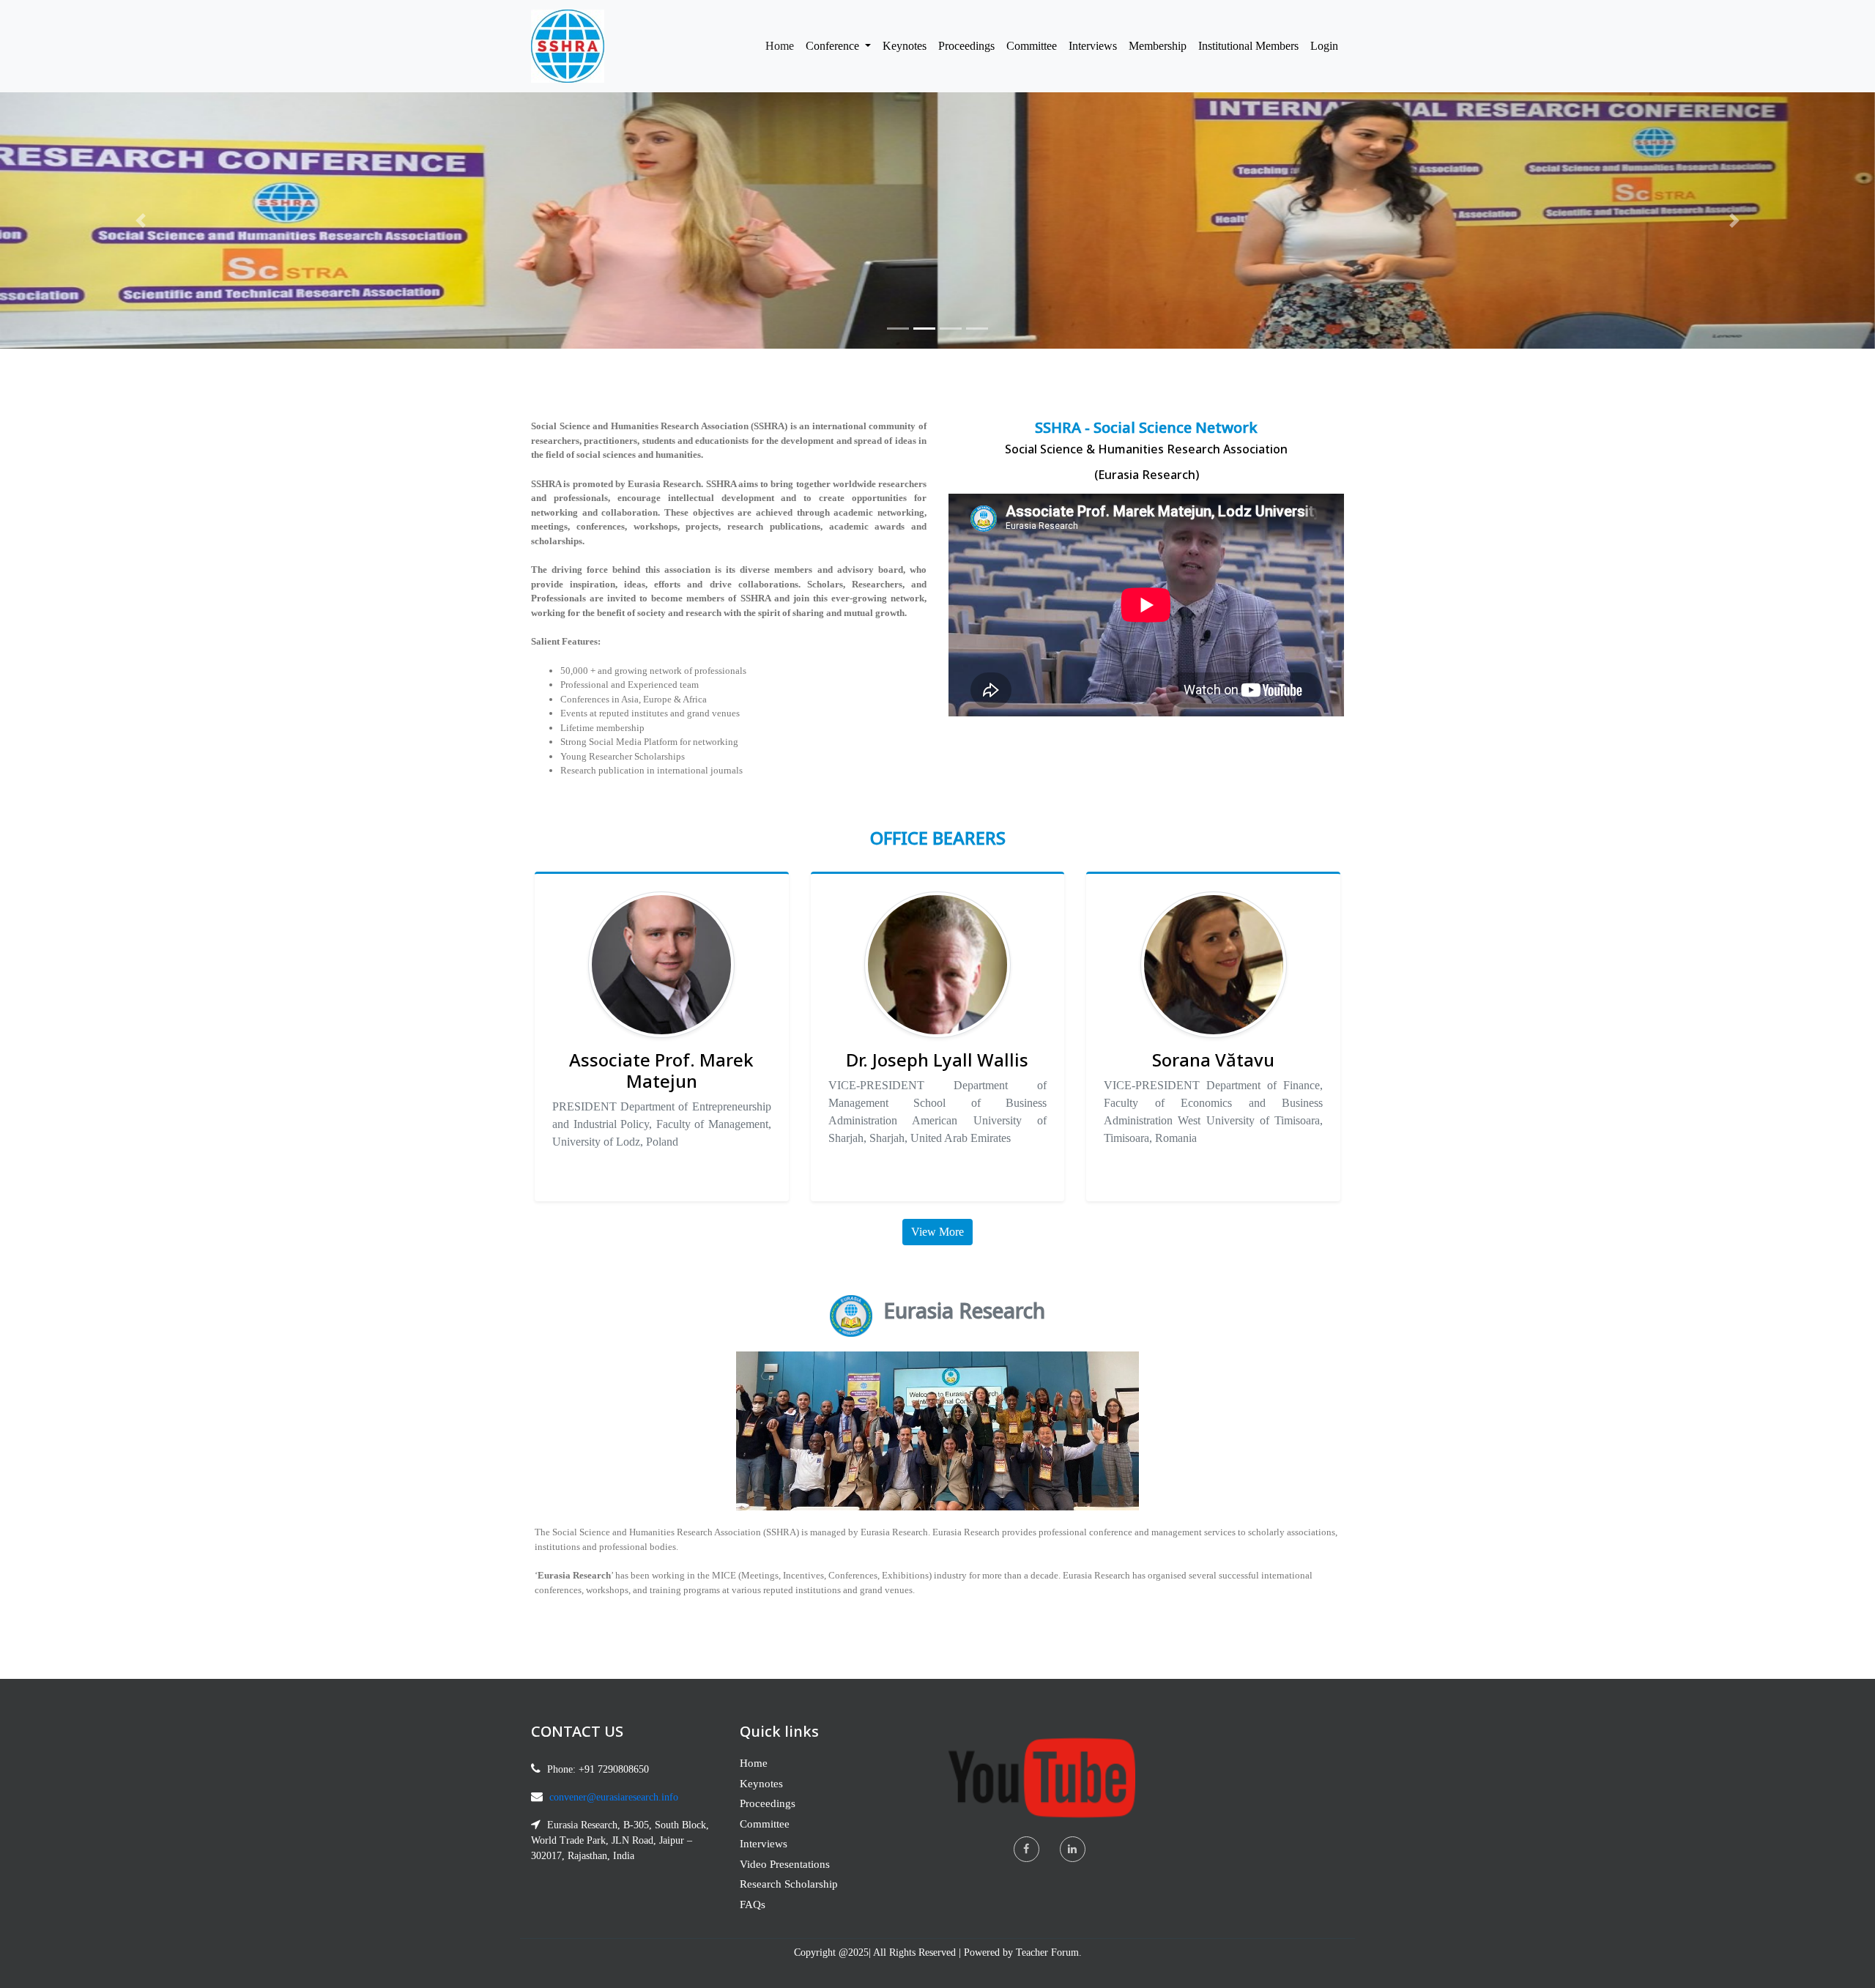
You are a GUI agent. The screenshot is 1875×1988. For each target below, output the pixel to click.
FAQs (753, 1904)
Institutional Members (1248, 46)
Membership (1158, 46)
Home (783, 45)
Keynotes (905, 46)
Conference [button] (834, 46)
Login (1324, 46)
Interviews (1093, 46)
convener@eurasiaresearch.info (614, 1797)
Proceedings (966, 46)
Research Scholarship (789, 1884)
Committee (1032, 46)
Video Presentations (785, 1864)
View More (937, 1232)
